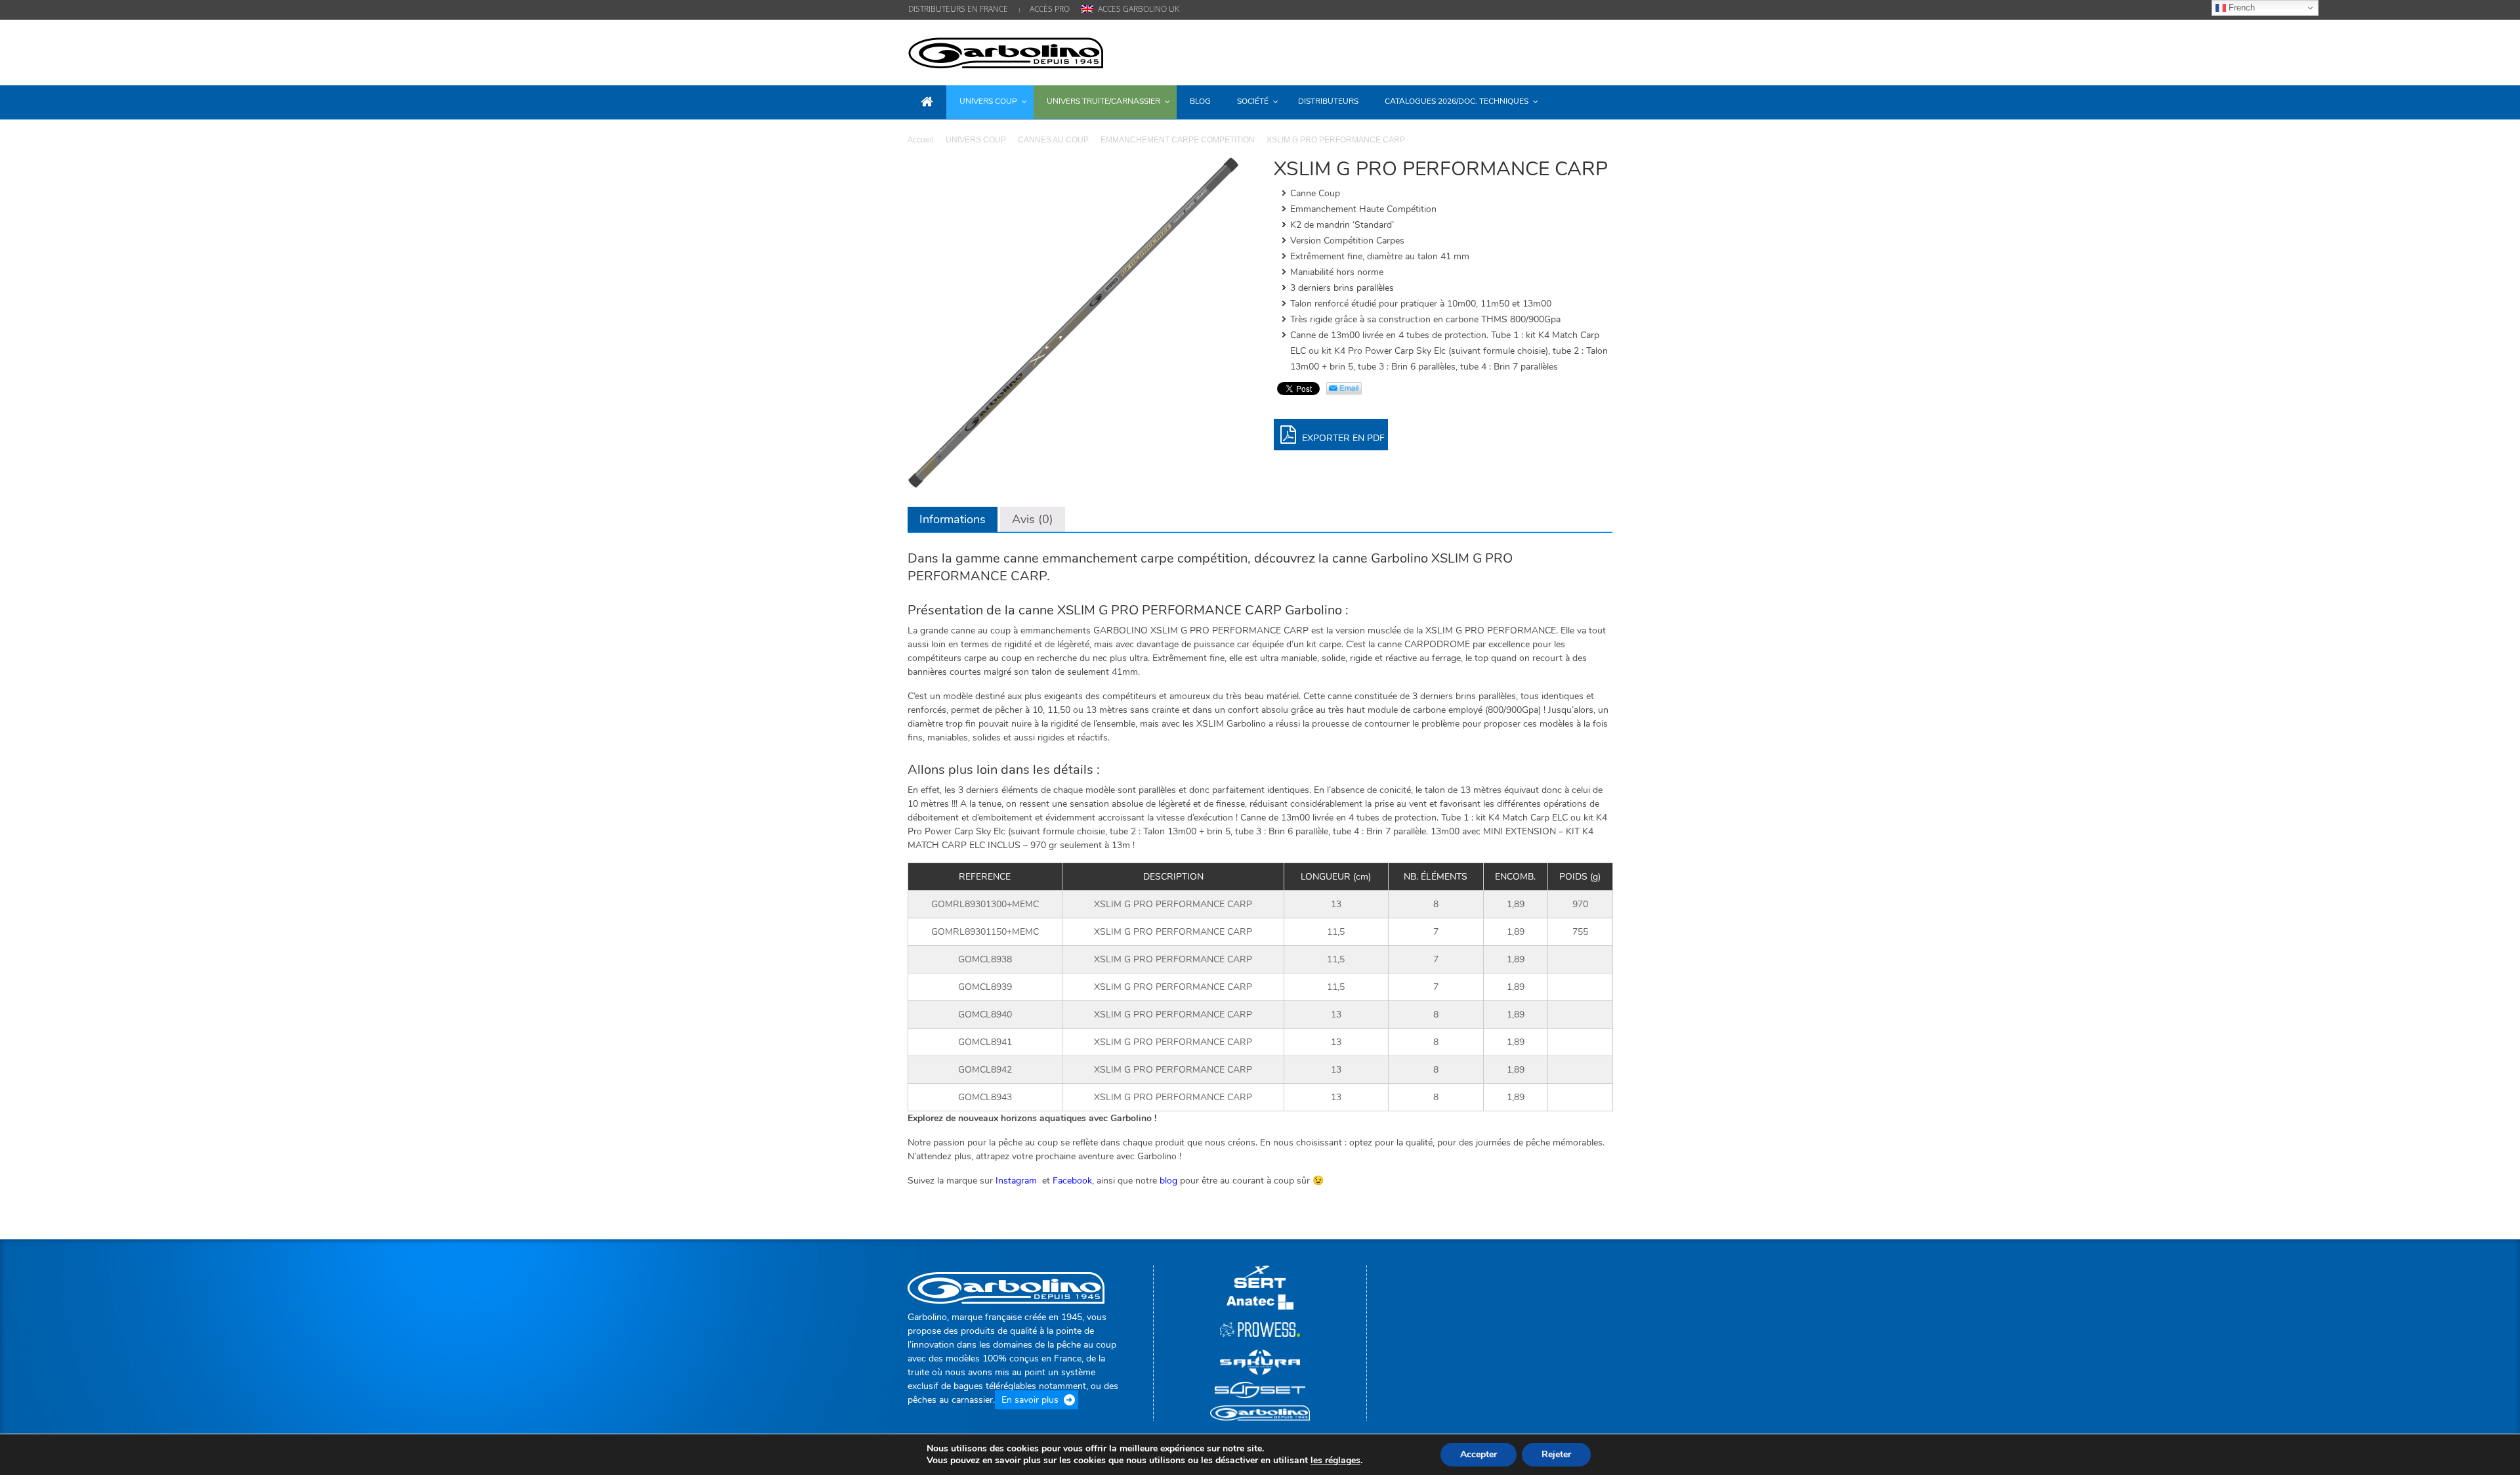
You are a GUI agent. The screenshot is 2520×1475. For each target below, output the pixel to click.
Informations (953, 519)
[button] (1599, 101)
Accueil (921, 140)
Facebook (1072, 1181)
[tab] (953, 519)
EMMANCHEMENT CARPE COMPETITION (1178, 140)
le (1335, 1461)
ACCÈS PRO (1050, 9)
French (2240, 8)
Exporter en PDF (1342, 438)
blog (1168, 1181)
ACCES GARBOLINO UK (1139, 9)
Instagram (1018, 1181)
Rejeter (1556, 1454)
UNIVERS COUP (976, 140)
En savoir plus (1030, 1400)
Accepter (1479, 1454)
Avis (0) (1033, 519)
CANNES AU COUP (1053, 140)
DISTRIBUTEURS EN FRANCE (958, 9)
